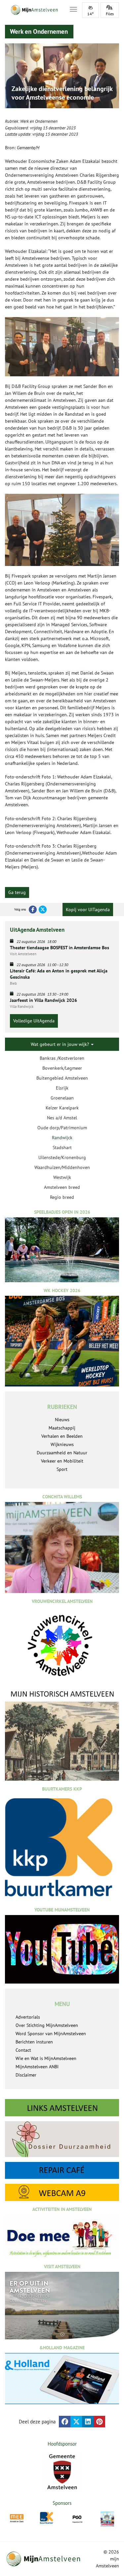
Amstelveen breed (62, 1187)
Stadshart (62, 1147)
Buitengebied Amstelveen (62, 1078)
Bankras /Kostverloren (62, 1058)
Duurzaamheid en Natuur (62, 1453)
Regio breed (62, 1197)
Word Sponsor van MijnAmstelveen (51, 2034)
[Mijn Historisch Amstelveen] (62, 1735)
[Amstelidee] (107, 2519)
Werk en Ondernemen (39, 121)
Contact (23, 2050)
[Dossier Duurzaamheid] (62, 2139)
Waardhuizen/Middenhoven (62, 1167)
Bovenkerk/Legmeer (62, 1068)
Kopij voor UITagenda (88, 910)
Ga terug (17, 892)
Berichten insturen (34, 2042)
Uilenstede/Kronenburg (62, 1157)
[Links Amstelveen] (62, 2108)
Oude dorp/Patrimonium (62, 1128)
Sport (62, 1469)
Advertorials (28, 2017)
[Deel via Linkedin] (88, 2422)
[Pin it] (99, 2422)
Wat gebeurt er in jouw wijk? (61, 1044)
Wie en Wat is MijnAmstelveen (46, 2058)
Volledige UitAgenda (34, 1021)
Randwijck (62, 1138)
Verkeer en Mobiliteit (62, 1461)
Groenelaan (62, 1098)
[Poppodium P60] (77, 2518)
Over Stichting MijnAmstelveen (47, 2025)
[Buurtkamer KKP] (47, 2518)
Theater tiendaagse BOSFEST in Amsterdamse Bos (60, 948)
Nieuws (62, 1420)
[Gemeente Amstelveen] (62, 2472)
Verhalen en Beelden (62, 1436)
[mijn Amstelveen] (33, 10)
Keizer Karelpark (62, 1108)
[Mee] (17, 2518)
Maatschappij (62, 1428)
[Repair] (62, 2171)
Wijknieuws (62, 1444)
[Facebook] (33, 910)
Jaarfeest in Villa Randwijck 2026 (43, 1000)
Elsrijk (62, 1088)
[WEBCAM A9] (62, 2192)
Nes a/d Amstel (62, 1118)
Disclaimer (26, 2075)
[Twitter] (43, 910)
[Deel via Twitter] (76, 2422)
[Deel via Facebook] (65, 2422)
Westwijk (62, 1177)
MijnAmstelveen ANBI (37, 2067)
